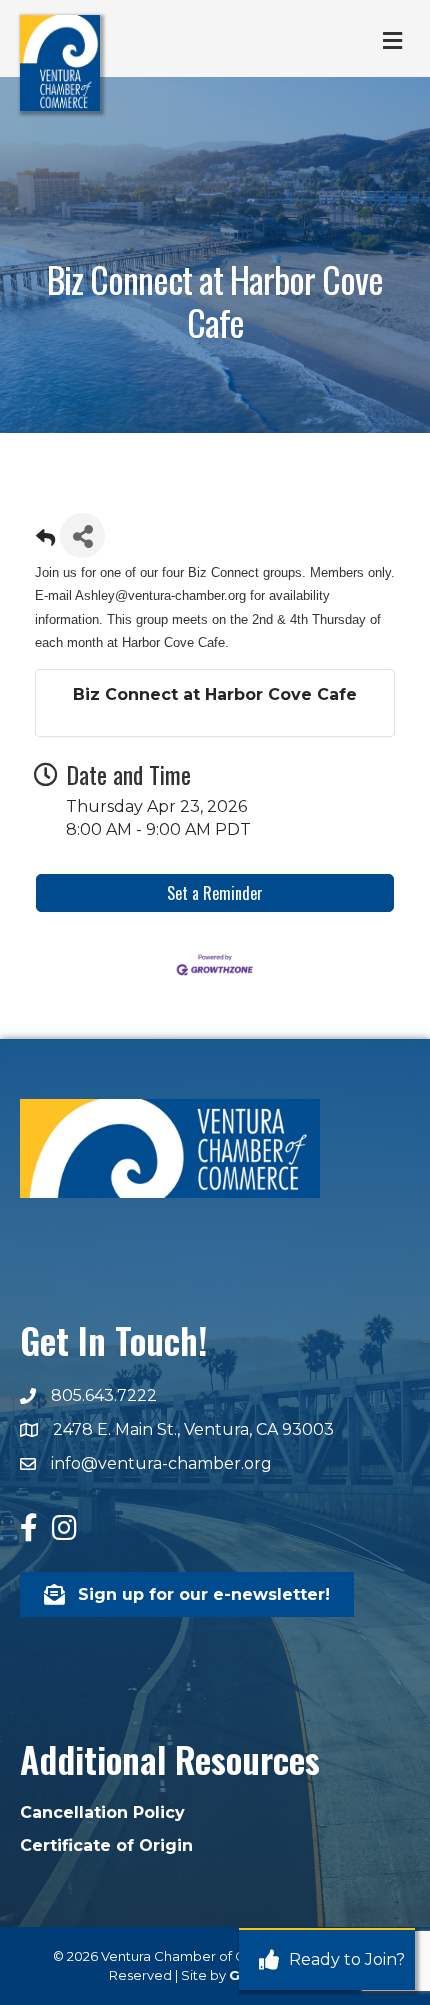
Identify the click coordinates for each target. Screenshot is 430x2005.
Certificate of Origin (106, 1845)
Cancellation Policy (102, 1812)
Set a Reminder (215, 893)
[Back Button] (45, 541)
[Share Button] (82, 535)
